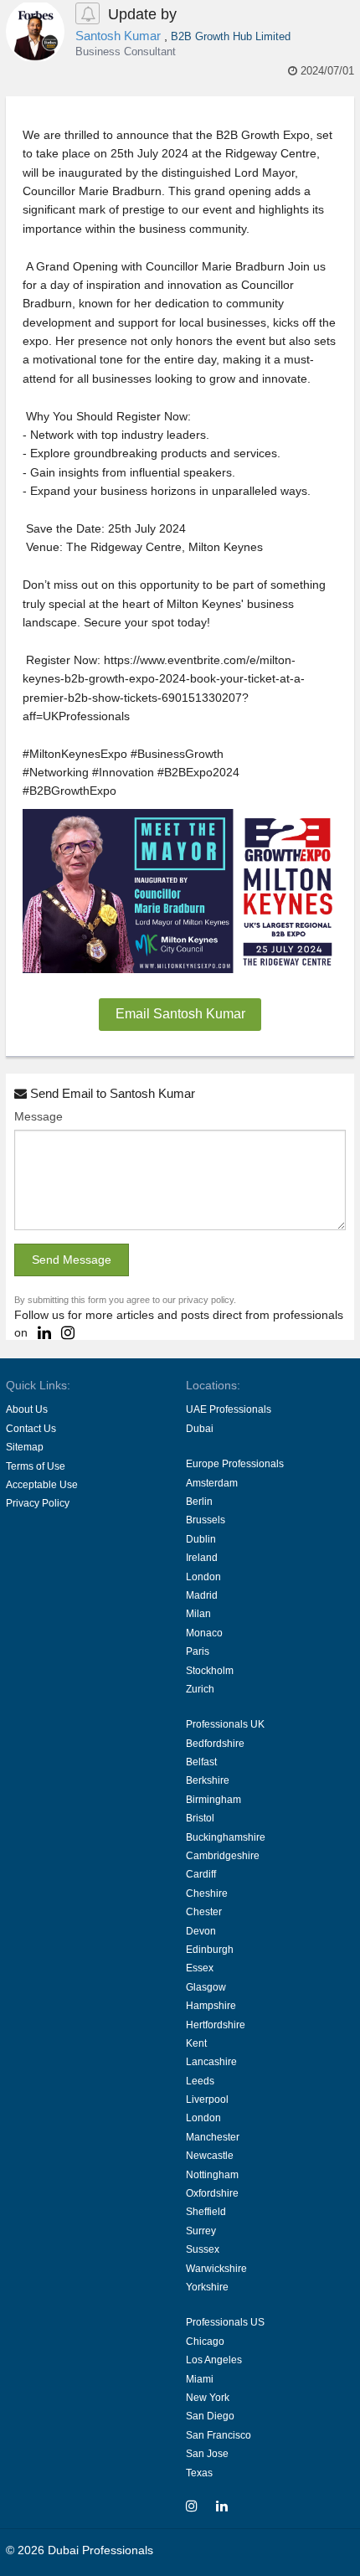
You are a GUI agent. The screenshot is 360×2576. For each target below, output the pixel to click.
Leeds (200, 2081)
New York (208, 2398)
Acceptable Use (42, 1485)
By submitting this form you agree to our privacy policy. (125, 1300)
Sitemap (25, 1447)
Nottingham (212, 2175)
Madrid (202, 1595)
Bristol (200, 1818)
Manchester (213, 2137)
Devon (201, 1931)
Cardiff (201, 1874)
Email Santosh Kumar (180, 1014)
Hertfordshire (216, 2025)
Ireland (202, 1558)
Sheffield (206, 2212)
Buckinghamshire (226, 1837)
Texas (199, 2473)
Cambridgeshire (223, 1856)
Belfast (201, 1762)
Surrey (201, 2231)
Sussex (203, 2249)
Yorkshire (207, 2287)
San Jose (207, 2454)
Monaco (204, 1633)
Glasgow (206, 1987)
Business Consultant (126, 52)
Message (39, 1116)
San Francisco (219, 2435)
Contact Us (31, 1429)
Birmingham (213, 1800)
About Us (27, 1409)
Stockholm (210, 1671)
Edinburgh (210, 1950)
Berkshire (208, 1780)
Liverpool (207, 2099)
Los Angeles (214, 2360)
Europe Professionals (235, 1464)
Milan (198, 1614)
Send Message (72, 1260)
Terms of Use (36, 1466)
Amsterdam (212, 1483)
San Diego (210, 2416)
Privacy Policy (38, 1503)
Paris (198, 1651)
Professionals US (225, 2322)
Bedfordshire (215, 1744)
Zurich (200, 1689)
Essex (200, 1968)
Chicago (205, 2342)
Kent (196, 2043)
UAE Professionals (229, 1409)
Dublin (201, 1539)
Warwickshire (216, 2269)
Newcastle (210, 2156)
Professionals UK (225, 1724)
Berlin (199, 1502)
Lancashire (211, 2062)
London (203, 1577)
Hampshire (211, 2006)
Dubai (200, 1429)
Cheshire (207, 1893)
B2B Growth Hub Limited (231, 36)
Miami (200, 2379)
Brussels (206, 1520)
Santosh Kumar (120, 36)
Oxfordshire (212, 2193)
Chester (204, 1912)
